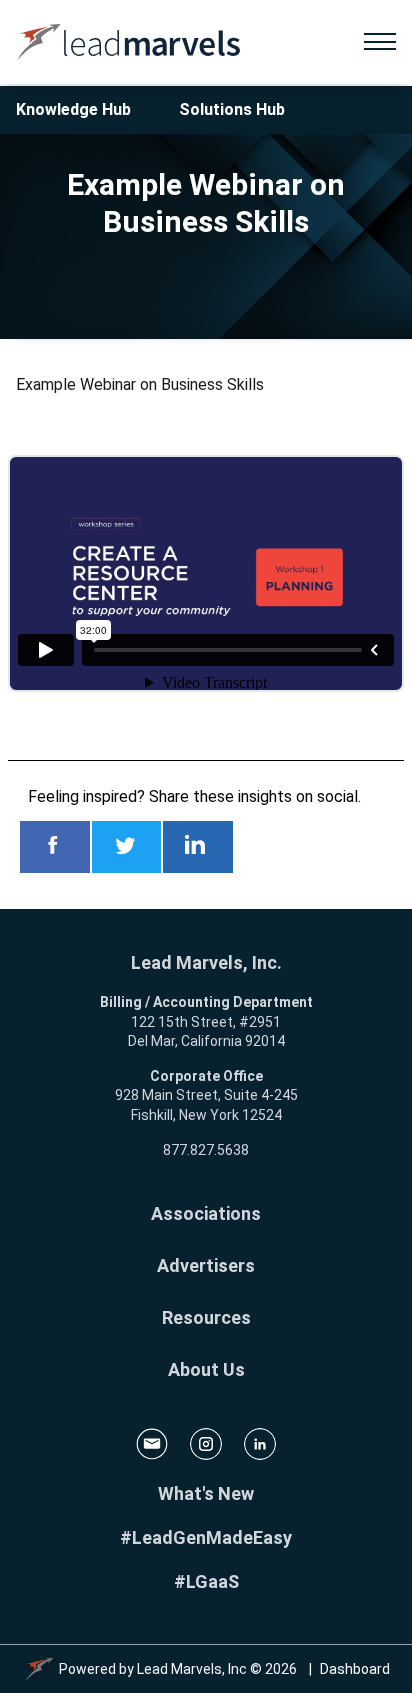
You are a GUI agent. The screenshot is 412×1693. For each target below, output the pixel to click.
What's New (206, 1493)
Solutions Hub (232, 109)
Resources (206, 1317)
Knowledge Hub (73, 109)
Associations (206, 1213)
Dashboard (355, 1669)
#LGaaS (206, 1581)
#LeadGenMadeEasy (206, 1537)
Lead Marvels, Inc (192, 1669)
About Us (206, 1369)
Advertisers (206, 1265)
